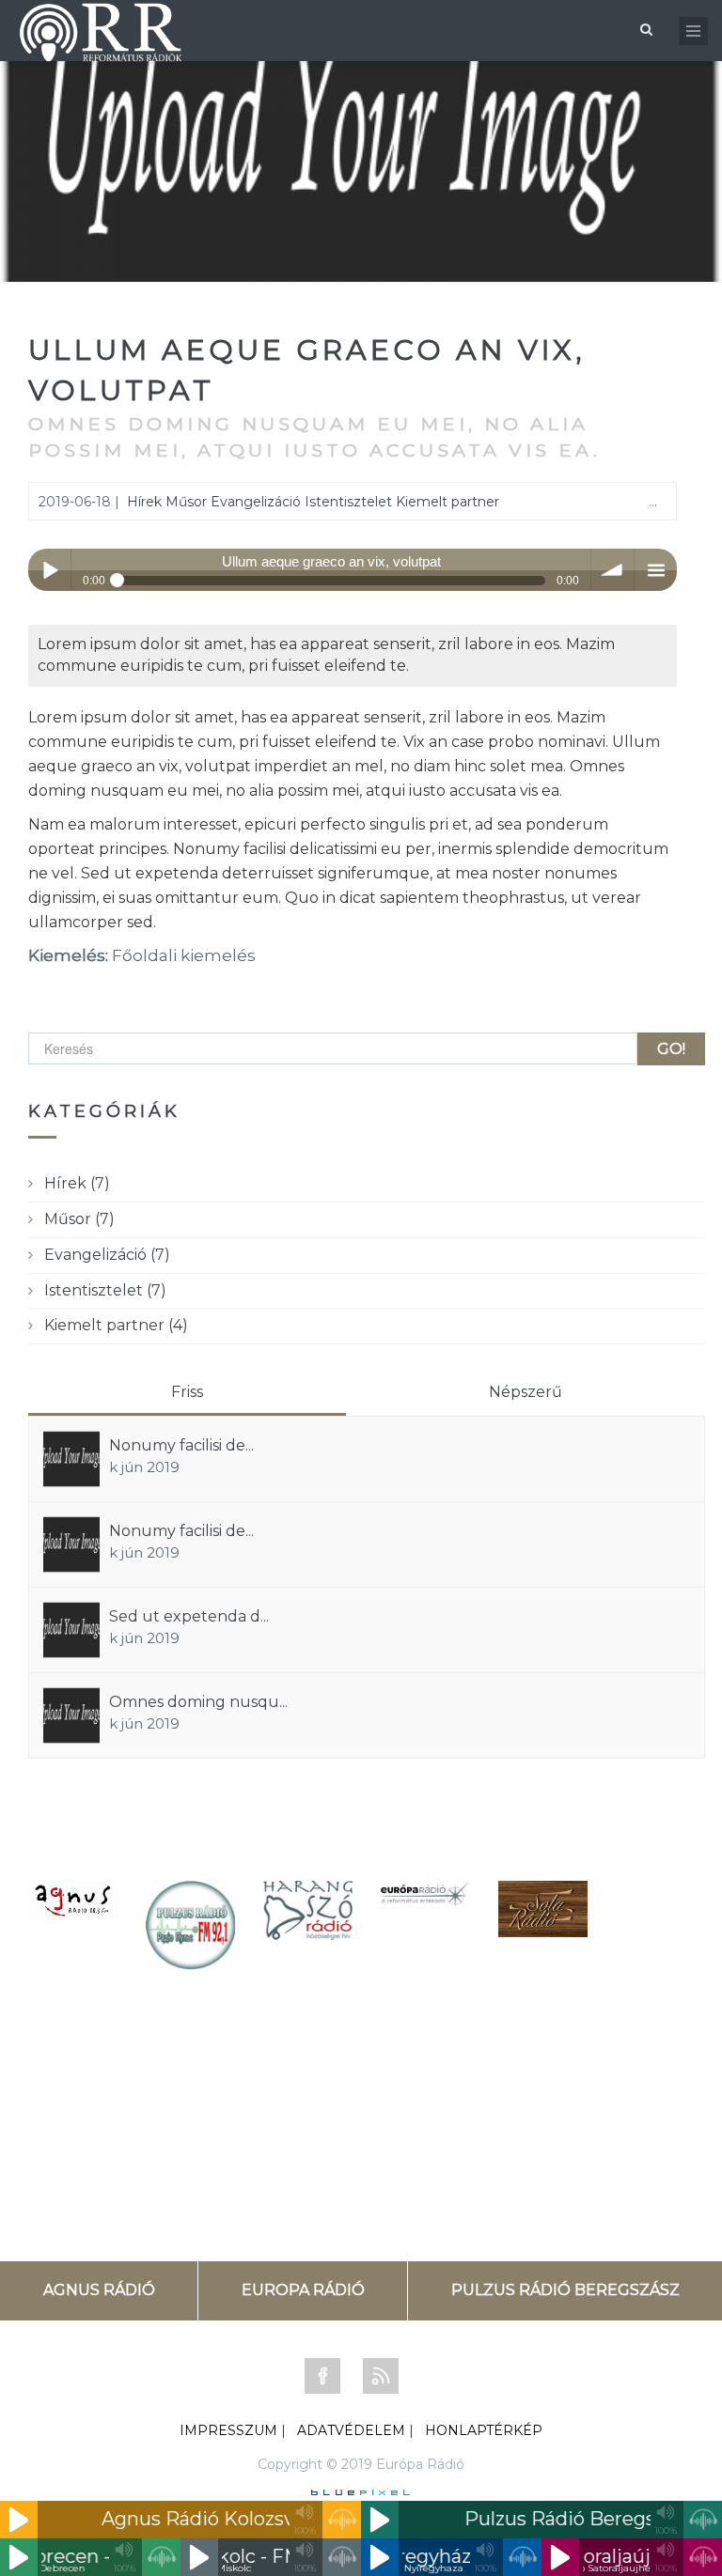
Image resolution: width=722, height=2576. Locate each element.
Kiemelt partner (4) (116, 1325)
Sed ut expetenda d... (189, 1616)
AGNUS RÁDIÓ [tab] (99, 2290)
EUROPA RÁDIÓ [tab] (303, 2290)
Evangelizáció (256, 502)
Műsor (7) (79, 1219)
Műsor (186, 502)
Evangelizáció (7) (107, 1255)
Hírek (144, 502)
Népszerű (526, 1392)
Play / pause (49, 570)
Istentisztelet (348, 502)
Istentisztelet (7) (105, 1290)
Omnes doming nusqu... (198, 1702)
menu (656, 570)
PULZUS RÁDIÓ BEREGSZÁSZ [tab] (565, 2290)
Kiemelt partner (447, 502)
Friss (187, 1392)
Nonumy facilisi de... (181, 1445)
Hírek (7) (77, 1183)
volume (612, 570)
